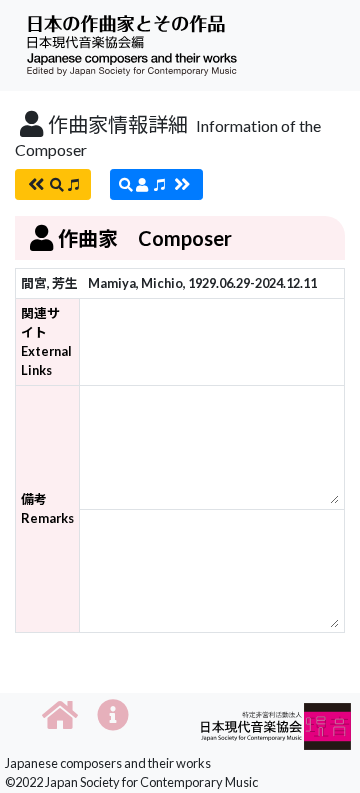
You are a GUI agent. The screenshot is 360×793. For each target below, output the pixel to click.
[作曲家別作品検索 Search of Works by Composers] (156, 184)
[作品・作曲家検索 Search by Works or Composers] (53, 184)
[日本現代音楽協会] (276, 724)
